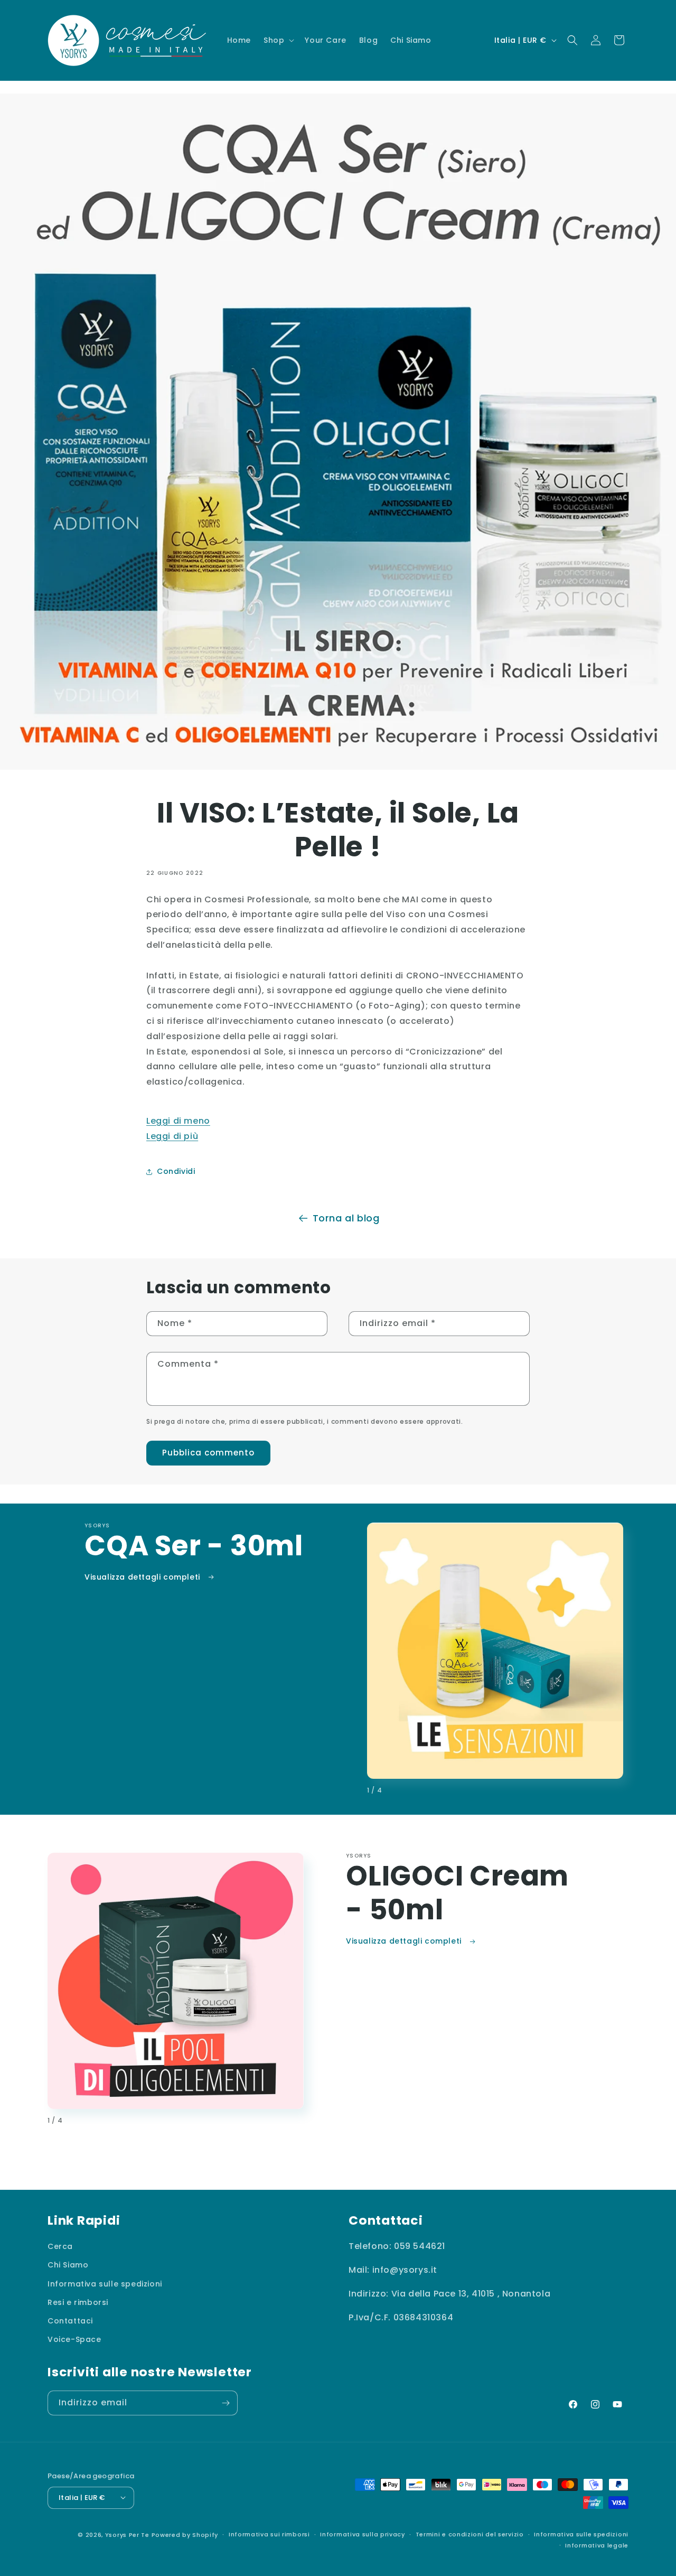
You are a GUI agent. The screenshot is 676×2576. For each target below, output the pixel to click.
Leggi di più (172, 1136)
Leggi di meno (178, 1121)
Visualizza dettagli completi (143, 1577)
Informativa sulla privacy (363, 2534)
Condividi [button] (176, 1171)
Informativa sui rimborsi (269, 2534)
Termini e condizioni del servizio (470, 2534)
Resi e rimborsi (78, 2302)
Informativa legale (597, 2545)
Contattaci (70, 2321)
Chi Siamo (68, 2265)
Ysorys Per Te (127, 2534)
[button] (278, 40)
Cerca (60, 2246)
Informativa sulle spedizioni (105, 2283)
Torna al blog (346, 1218)
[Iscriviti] (226, 2403)
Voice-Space (74, 2339)
